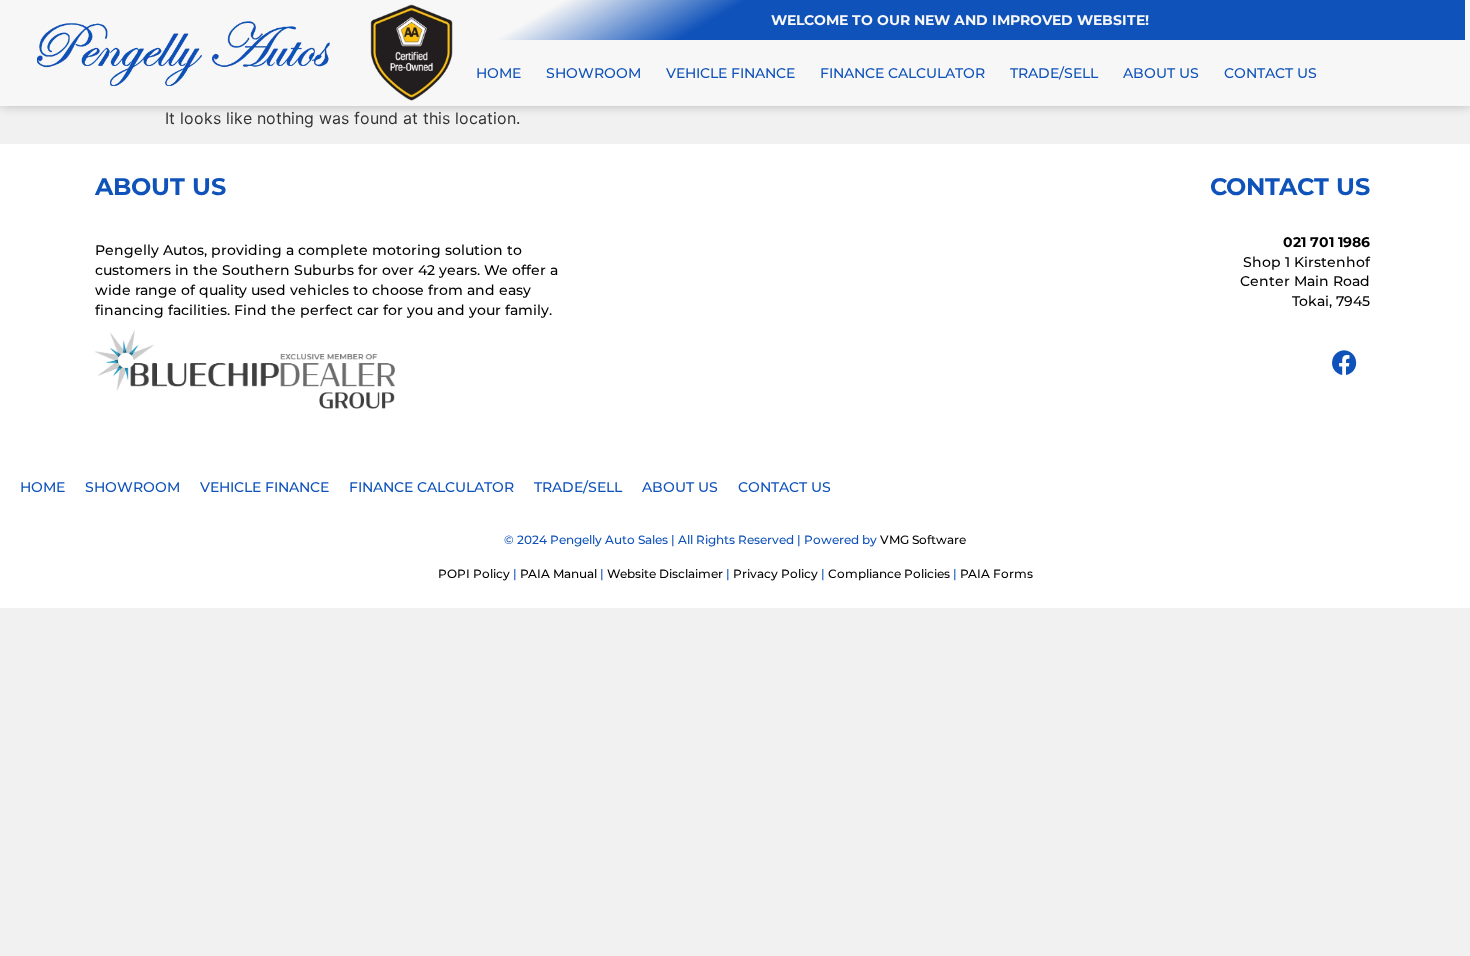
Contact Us (1270, 73)
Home (498, 73)
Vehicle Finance (730, 73)
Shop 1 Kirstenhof (1306, 262)
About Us (1161, 73)
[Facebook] (1345, 363)
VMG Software (923, 539)
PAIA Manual (558, 573)
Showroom (593, 73)
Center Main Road (1305, 281)
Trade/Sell (1054, 73)
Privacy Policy (775, 573)
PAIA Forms (996, 573)
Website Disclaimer (665, 573)
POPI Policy (474, 573)
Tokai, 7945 (1331, 301)
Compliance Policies (889, 573)
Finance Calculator (902, 73)
